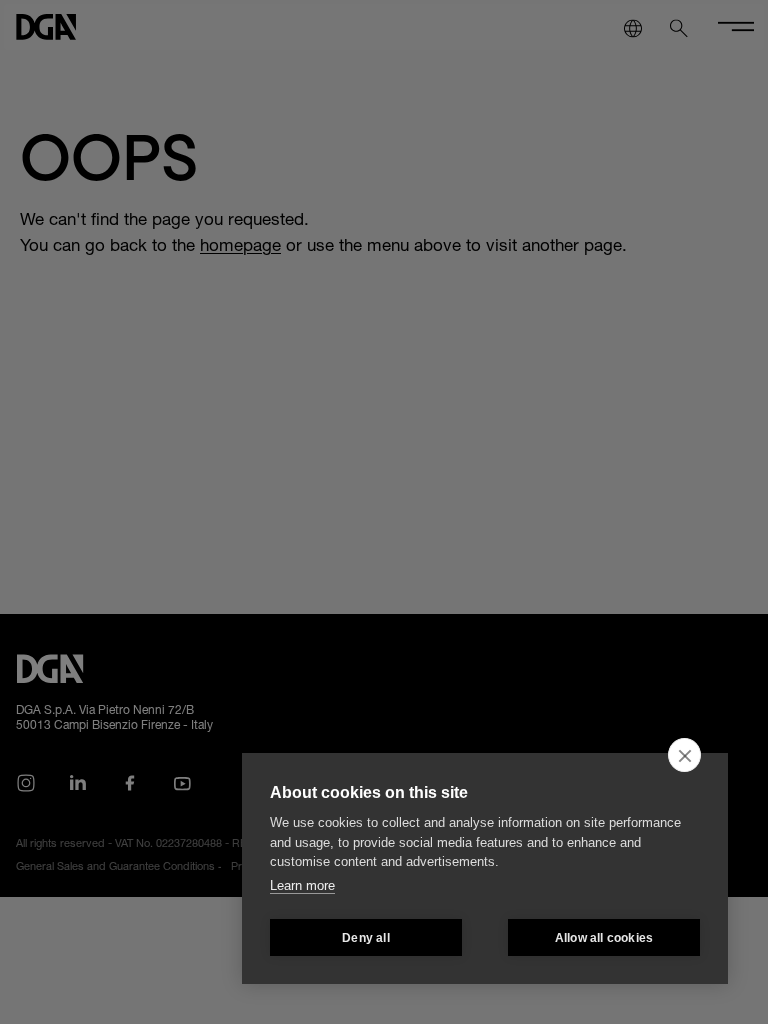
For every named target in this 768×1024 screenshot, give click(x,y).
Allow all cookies (604, 938)
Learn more (302, 885)
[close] (684, 755)
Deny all (366, 938)
